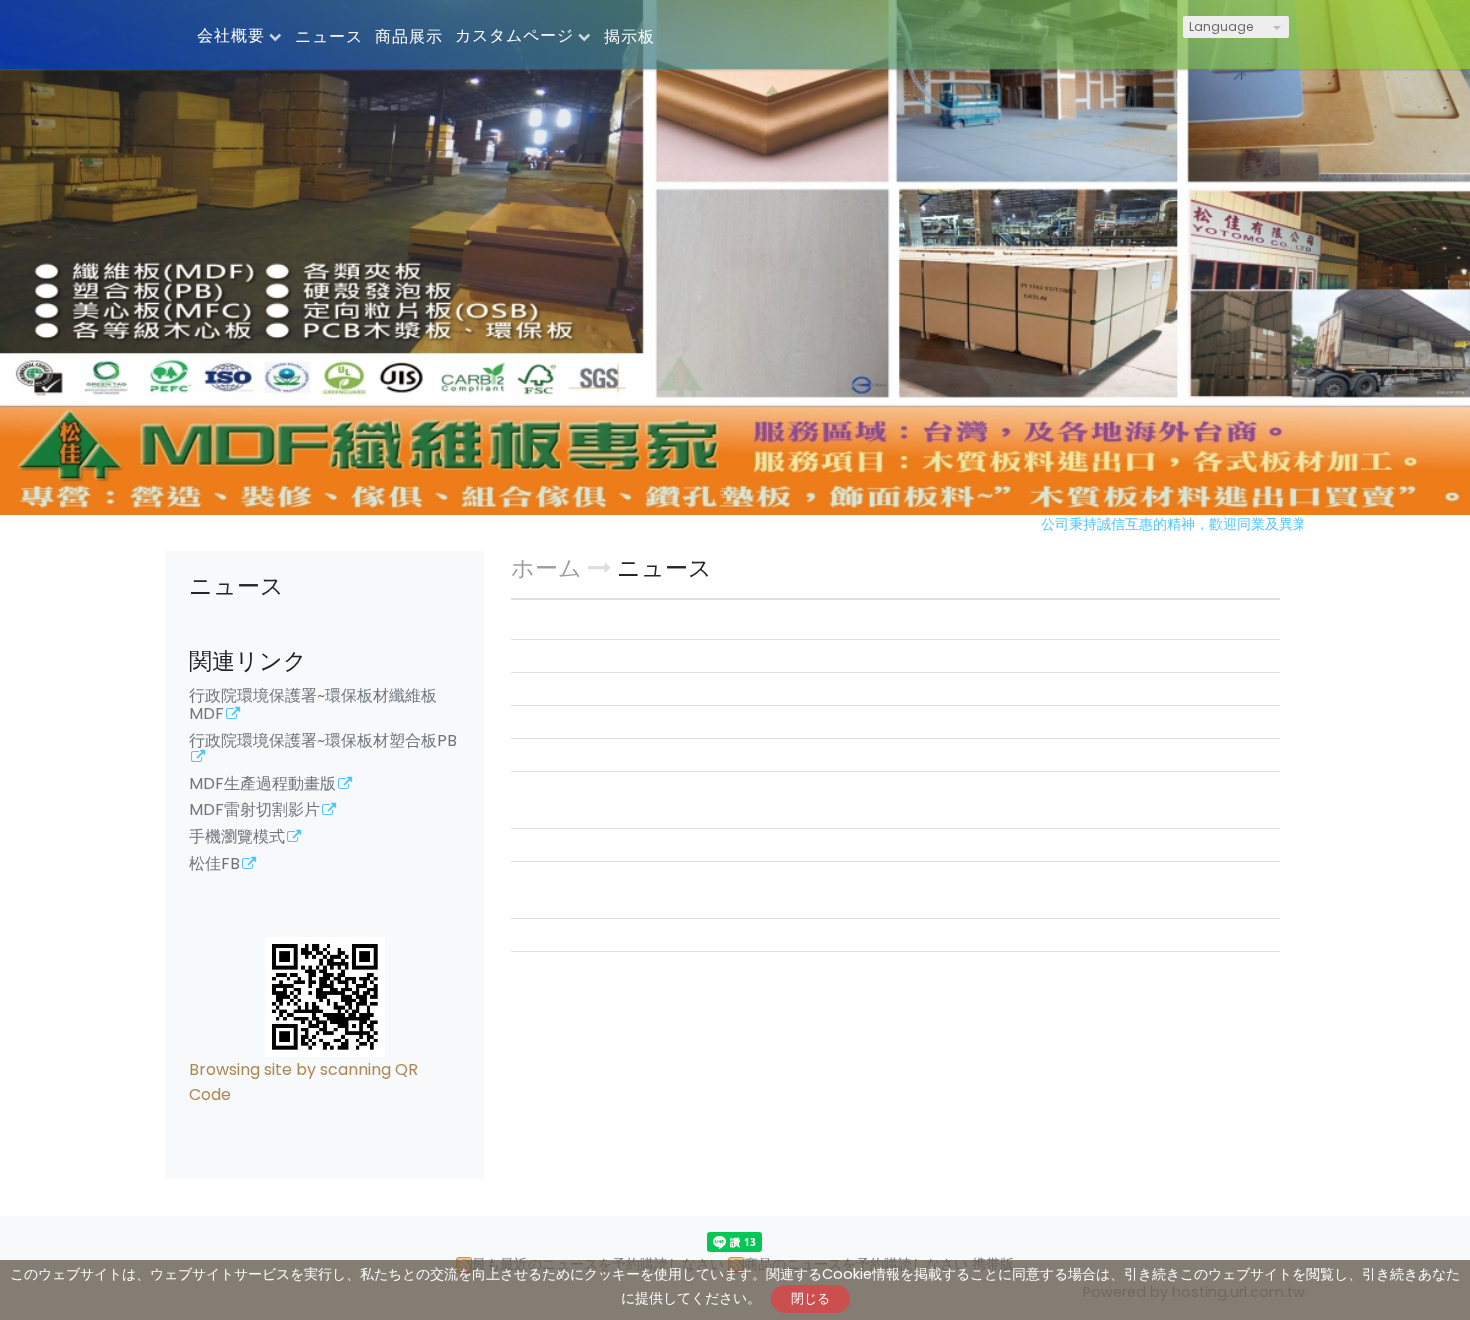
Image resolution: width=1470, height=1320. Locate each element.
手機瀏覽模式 (237, 838)
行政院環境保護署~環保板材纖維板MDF (313, 706)
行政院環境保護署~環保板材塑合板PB (323, 742)
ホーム (546, 568)
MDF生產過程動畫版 (262, 785)
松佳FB (214, 865)
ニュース (664, 568)
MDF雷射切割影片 (254, 811)
